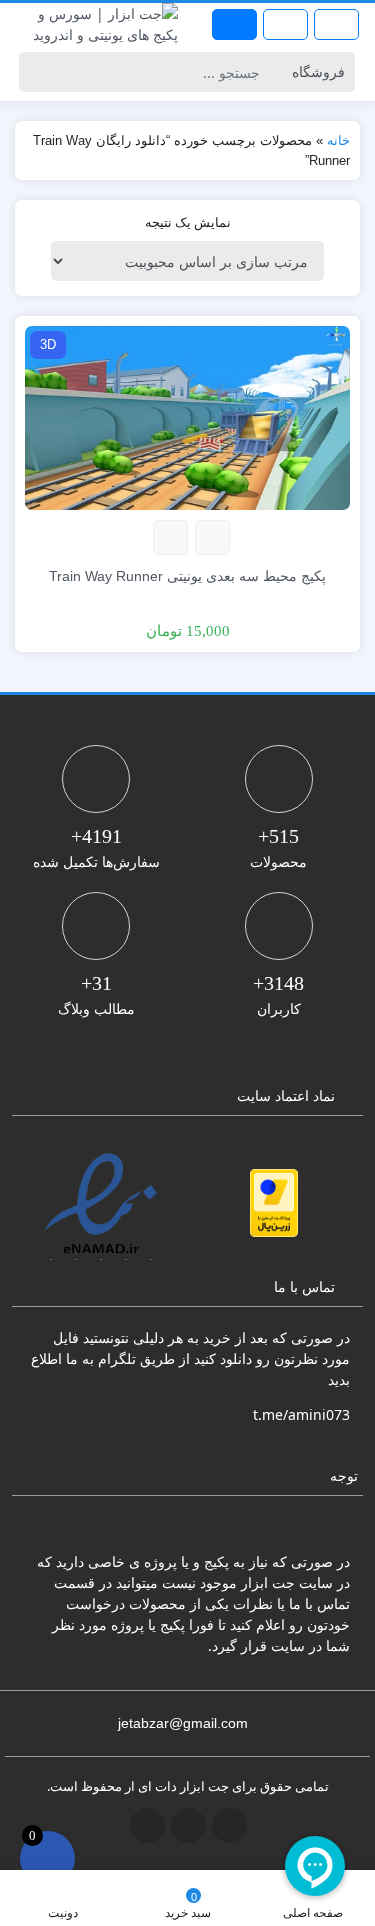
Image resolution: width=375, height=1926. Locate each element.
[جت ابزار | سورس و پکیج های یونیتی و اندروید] (94, 24)
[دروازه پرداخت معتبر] (274, 1203)
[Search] (37, 72)
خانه (338, 140)
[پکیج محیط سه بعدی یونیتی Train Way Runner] (187, 416)
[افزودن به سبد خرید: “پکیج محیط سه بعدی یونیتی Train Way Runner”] (212, 537)
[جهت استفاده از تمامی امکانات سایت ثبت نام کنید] (234, 24)
